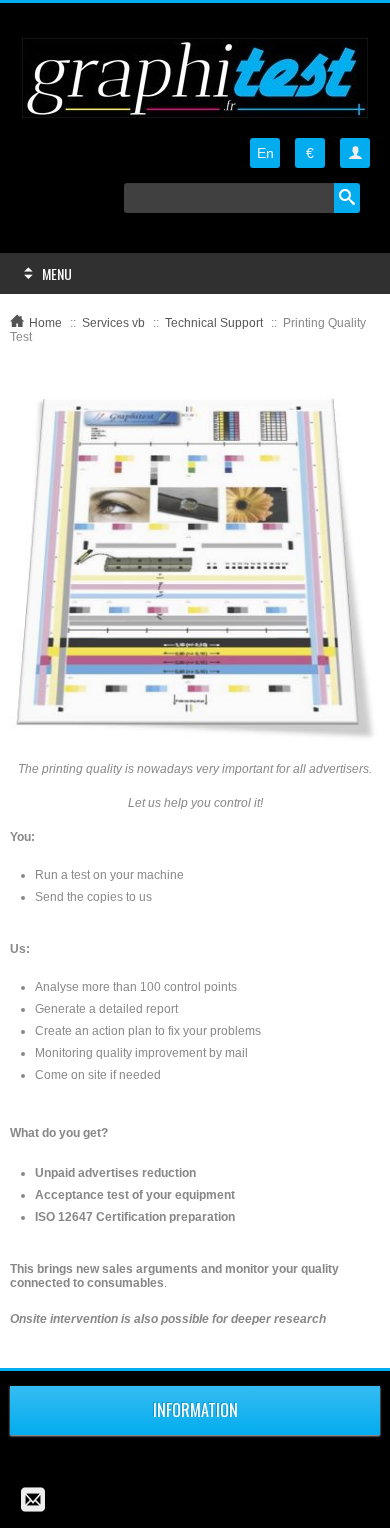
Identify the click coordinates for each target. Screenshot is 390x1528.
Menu (57, 273)
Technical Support (214, 323)
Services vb (113, 323)
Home (45, 323)
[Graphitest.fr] (195, 78)
